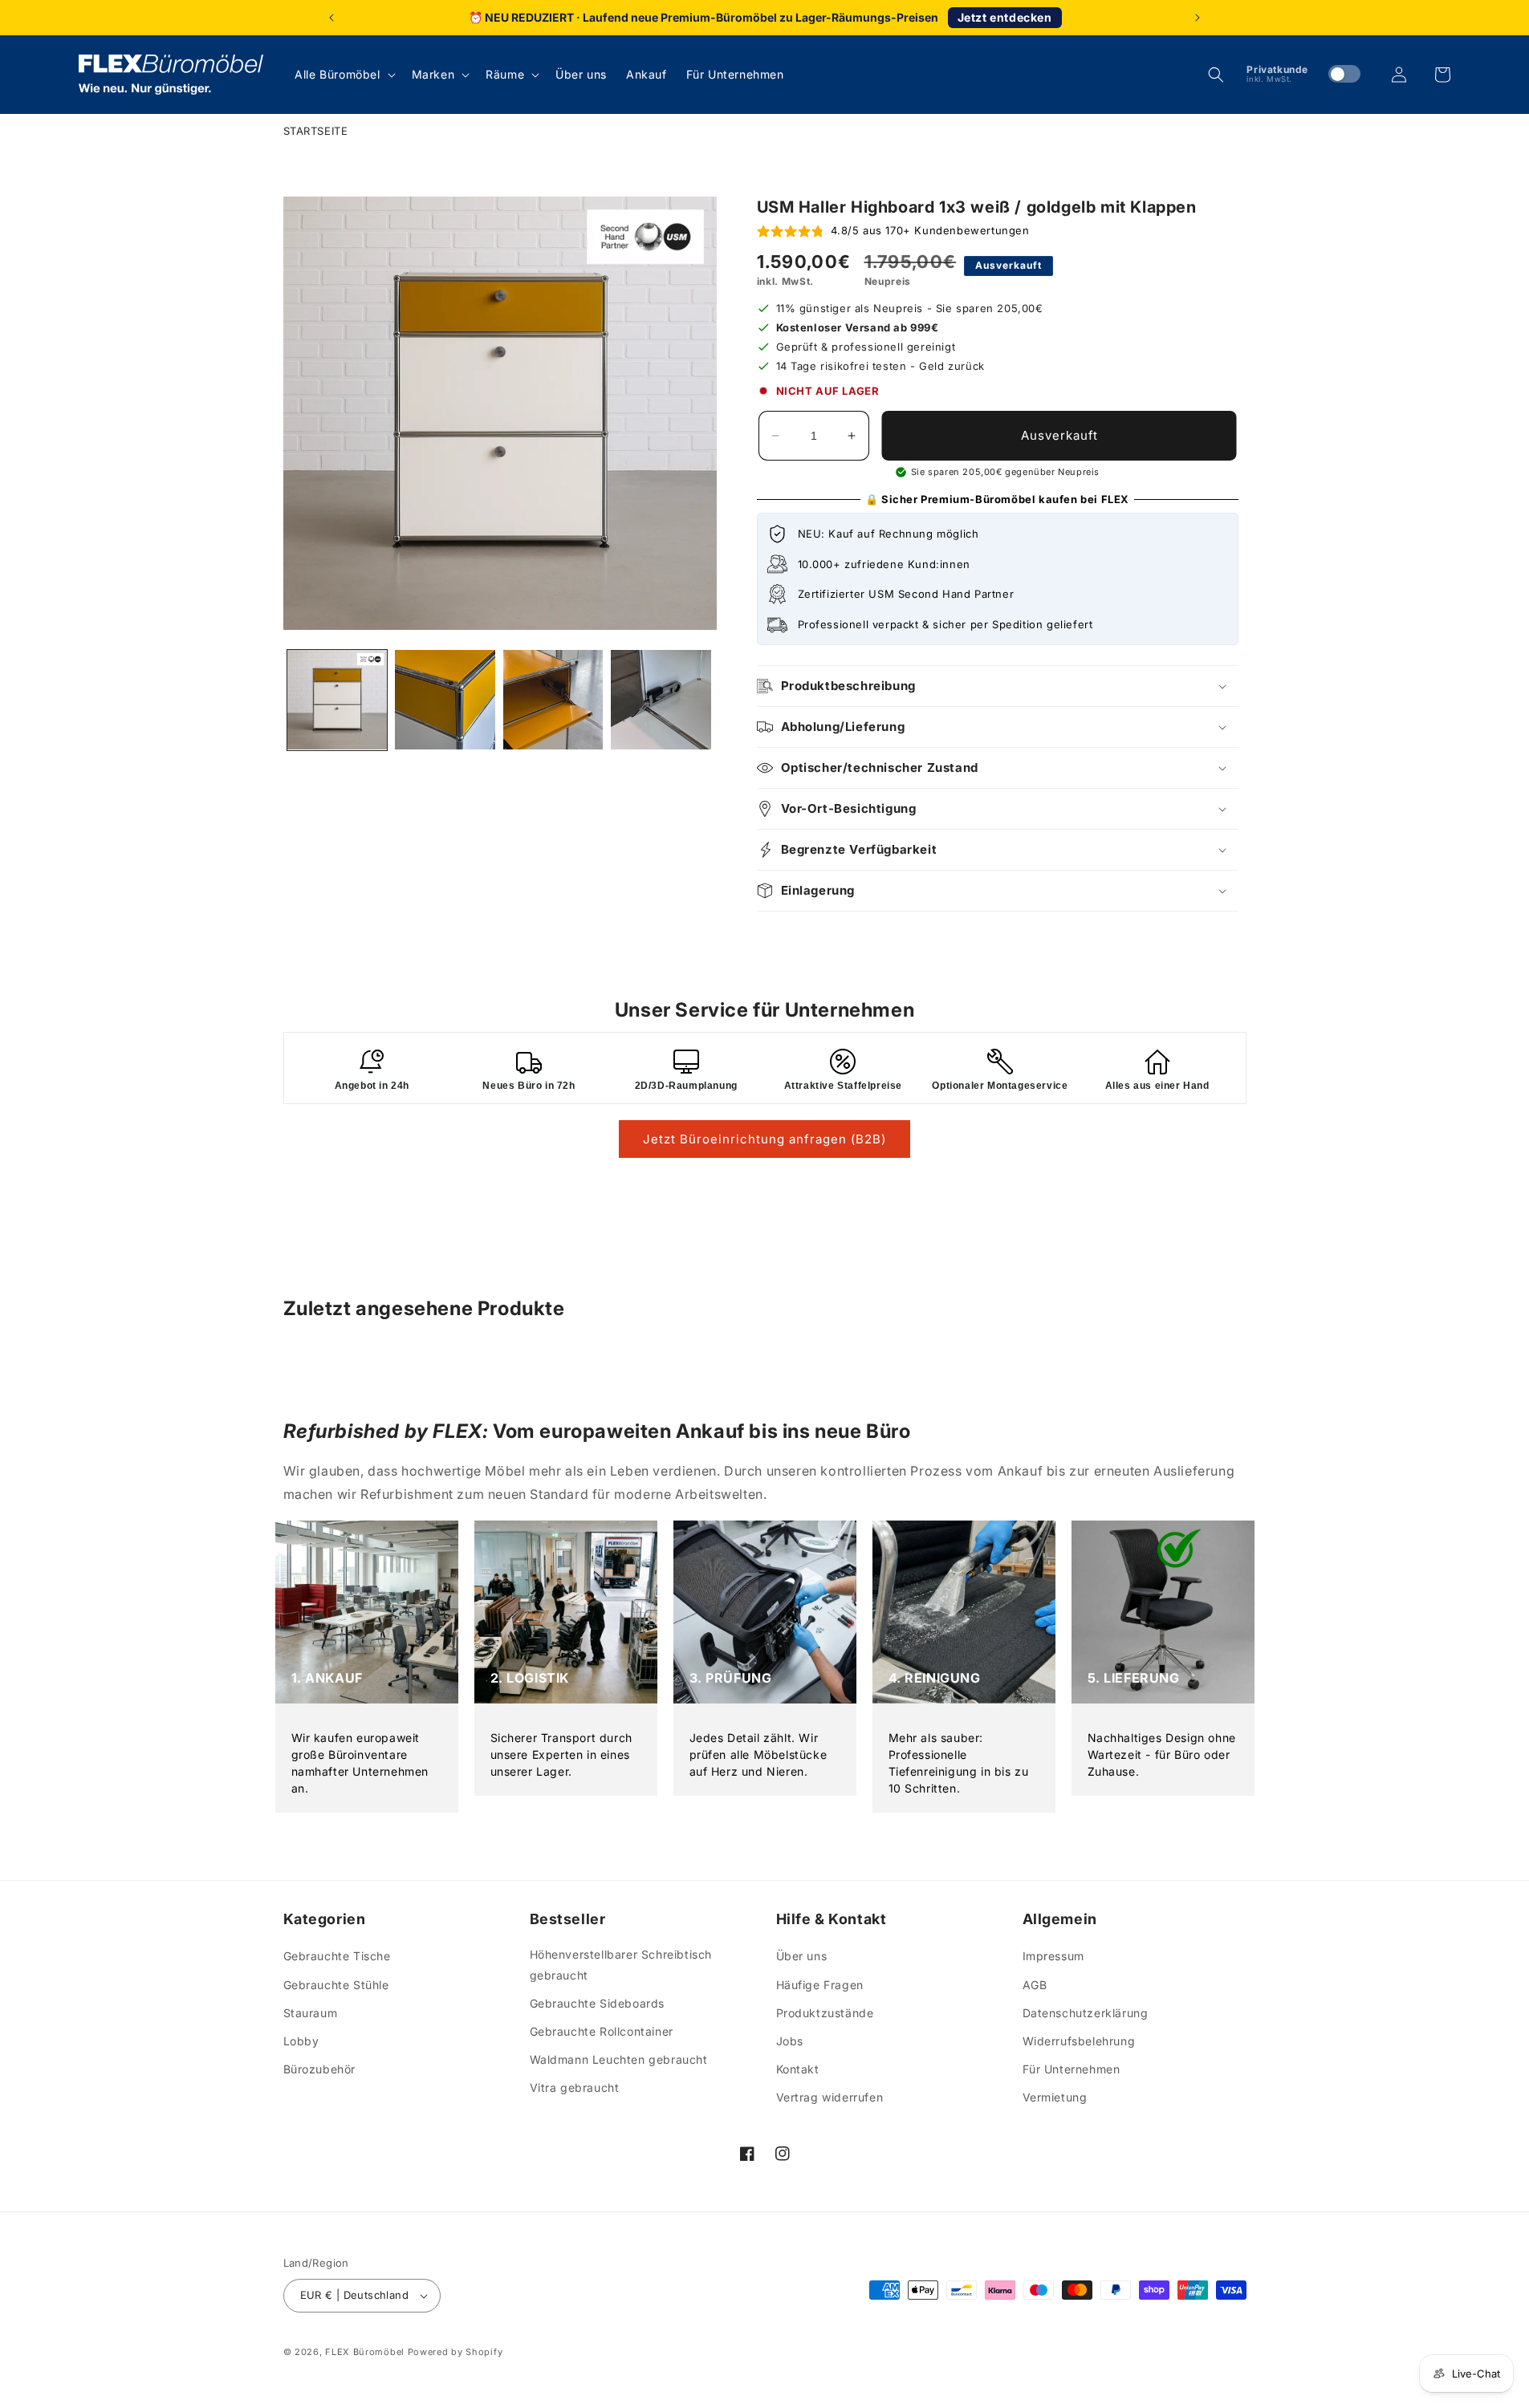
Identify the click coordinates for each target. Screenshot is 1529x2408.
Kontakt (798, 2069)
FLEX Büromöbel (365, 2352)
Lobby (301, 2041)
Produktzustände (825, 2013)
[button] (343, 75)
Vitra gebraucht (575, 2087)
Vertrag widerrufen (830, 2097)
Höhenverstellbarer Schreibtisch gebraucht (621, 1964)
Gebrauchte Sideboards (598, 2003)
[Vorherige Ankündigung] (331, 18)
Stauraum (311, 2013)
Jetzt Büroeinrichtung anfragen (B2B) (764, 1139)
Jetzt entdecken (1005, 17)
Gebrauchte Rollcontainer (602, 2031)
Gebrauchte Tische (337, 1956)
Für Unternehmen (1072, 2069)
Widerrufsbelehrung (1079, 2041)
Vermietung (1055, 2097)
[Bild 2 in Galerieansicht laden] (445, 700)
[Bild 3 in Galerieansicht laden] (553, 700)
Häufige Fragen (820, 1985)
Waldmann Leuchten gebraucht (619, 2059)
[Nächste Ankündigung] (1198, 18)
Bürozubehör (320, 2069)
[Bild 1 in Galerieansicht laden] (338, 700)
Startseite (316, 131)
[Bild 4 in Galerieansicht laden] (661, 700)
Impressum (1053, 1956)
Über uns (802, 1956)
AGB (1035, 1985)
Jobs (790, 2041)
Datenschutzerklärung (1086, 2013)
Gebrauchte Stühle (336, 1985)
